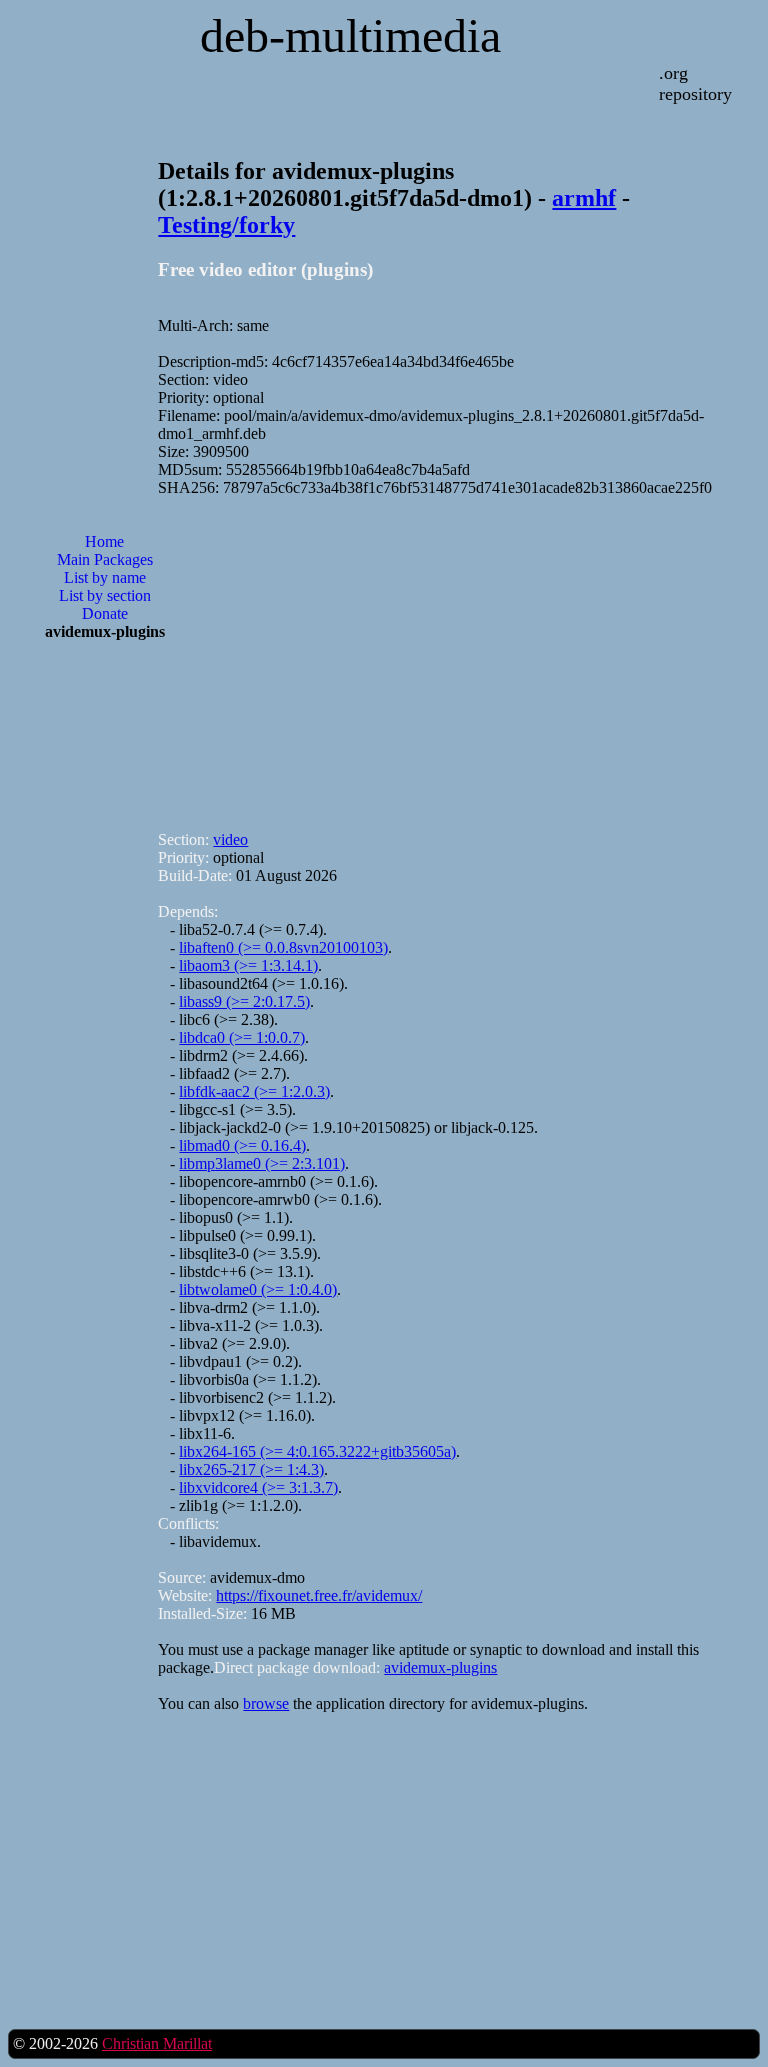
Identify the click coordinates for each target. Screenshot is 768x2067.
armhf (584, 198)
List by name (105, 577)
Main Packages (105, 559)
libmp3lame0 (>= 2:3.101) (262, 1163)
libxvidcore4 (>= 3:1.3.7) (258, 1487)
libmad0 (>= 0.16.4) (242, 1145)
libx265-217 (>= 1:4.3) (251, 1469)
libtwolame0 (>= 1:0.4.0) (258, 1289)
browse (266, 1703)
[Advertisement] (105, 977)
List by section (105, 595)
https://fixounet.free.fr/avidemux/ (319, 1595)
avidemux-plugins (440, 1667)
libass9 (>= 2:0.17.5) (244, 1001)
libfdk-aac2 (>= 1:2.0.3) (254, 1091)
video (230, 839)
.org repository (695, 83)
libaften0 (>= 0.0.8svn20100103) (283, 947)
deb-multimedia (350, 35)
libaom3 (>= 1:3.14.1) (248, 965)
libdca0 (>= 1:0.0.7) (242, 1037)
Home (104, 541)
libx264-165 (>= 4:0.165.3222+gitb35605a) (317, 1451)
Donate (105, 613)
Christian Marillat (157, 2043)
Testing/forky (226, 225)
